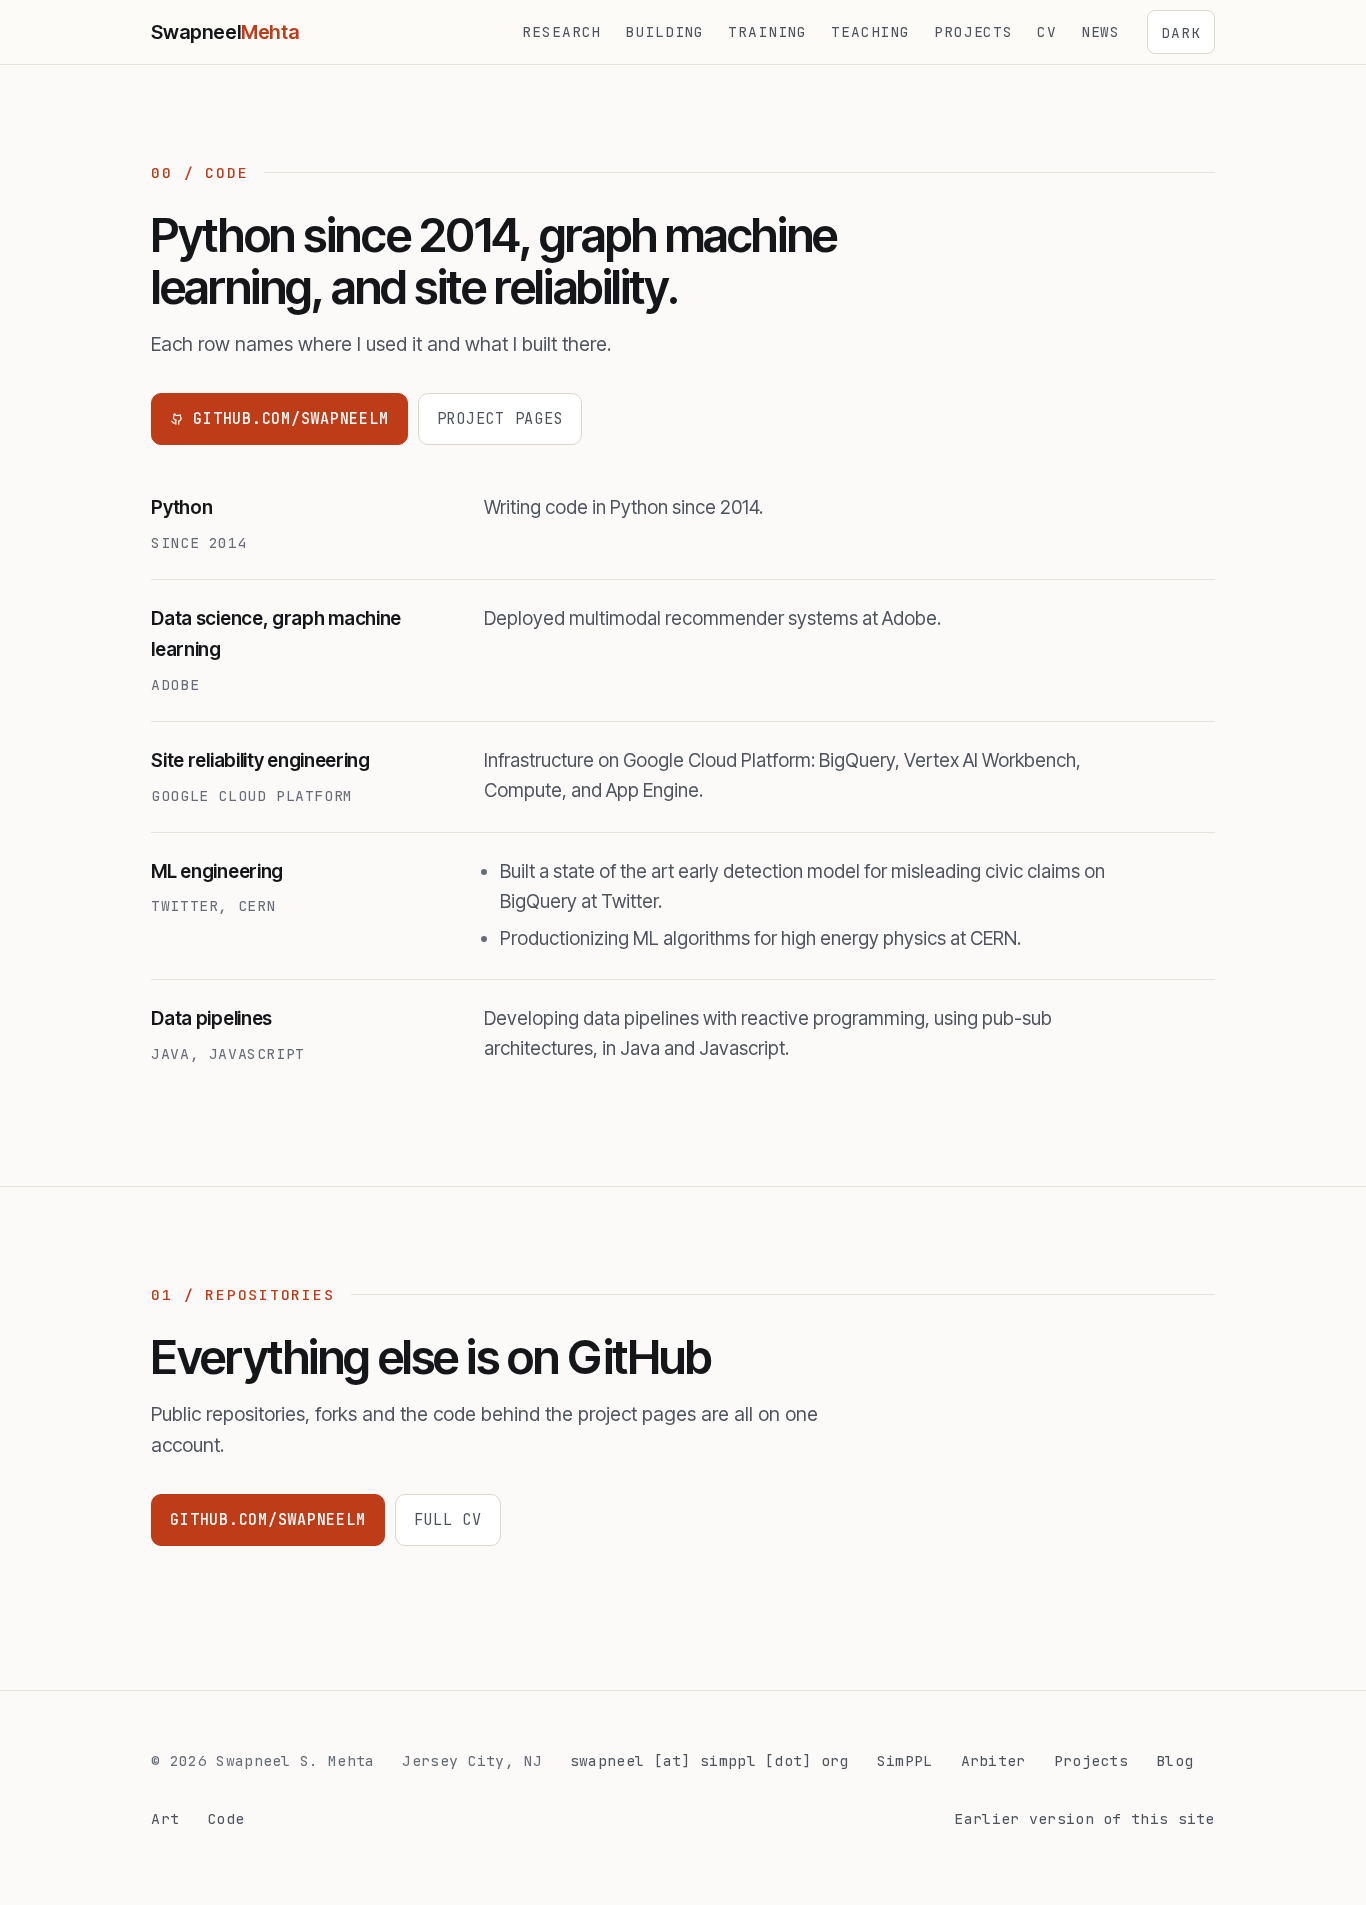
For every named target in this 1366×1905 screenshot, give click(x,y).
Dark (1180, 32)
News (1100, 31)
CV (1047, 31)
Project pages (500, 418)
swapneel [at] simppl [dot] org (709, 1760)
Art (165, 1818)
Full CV (448, 1519)
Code (225, 1818)
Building (664, 31)
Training (767, 31)
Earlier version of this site (1084, 1818)
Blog (1174, 1760)
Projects (973, 31)
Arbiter (993, 1760)
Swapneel (225, 32)
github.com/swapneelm (290, 418)
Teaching (870, 31)
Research (561, 31)
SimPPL (905, 1760)
